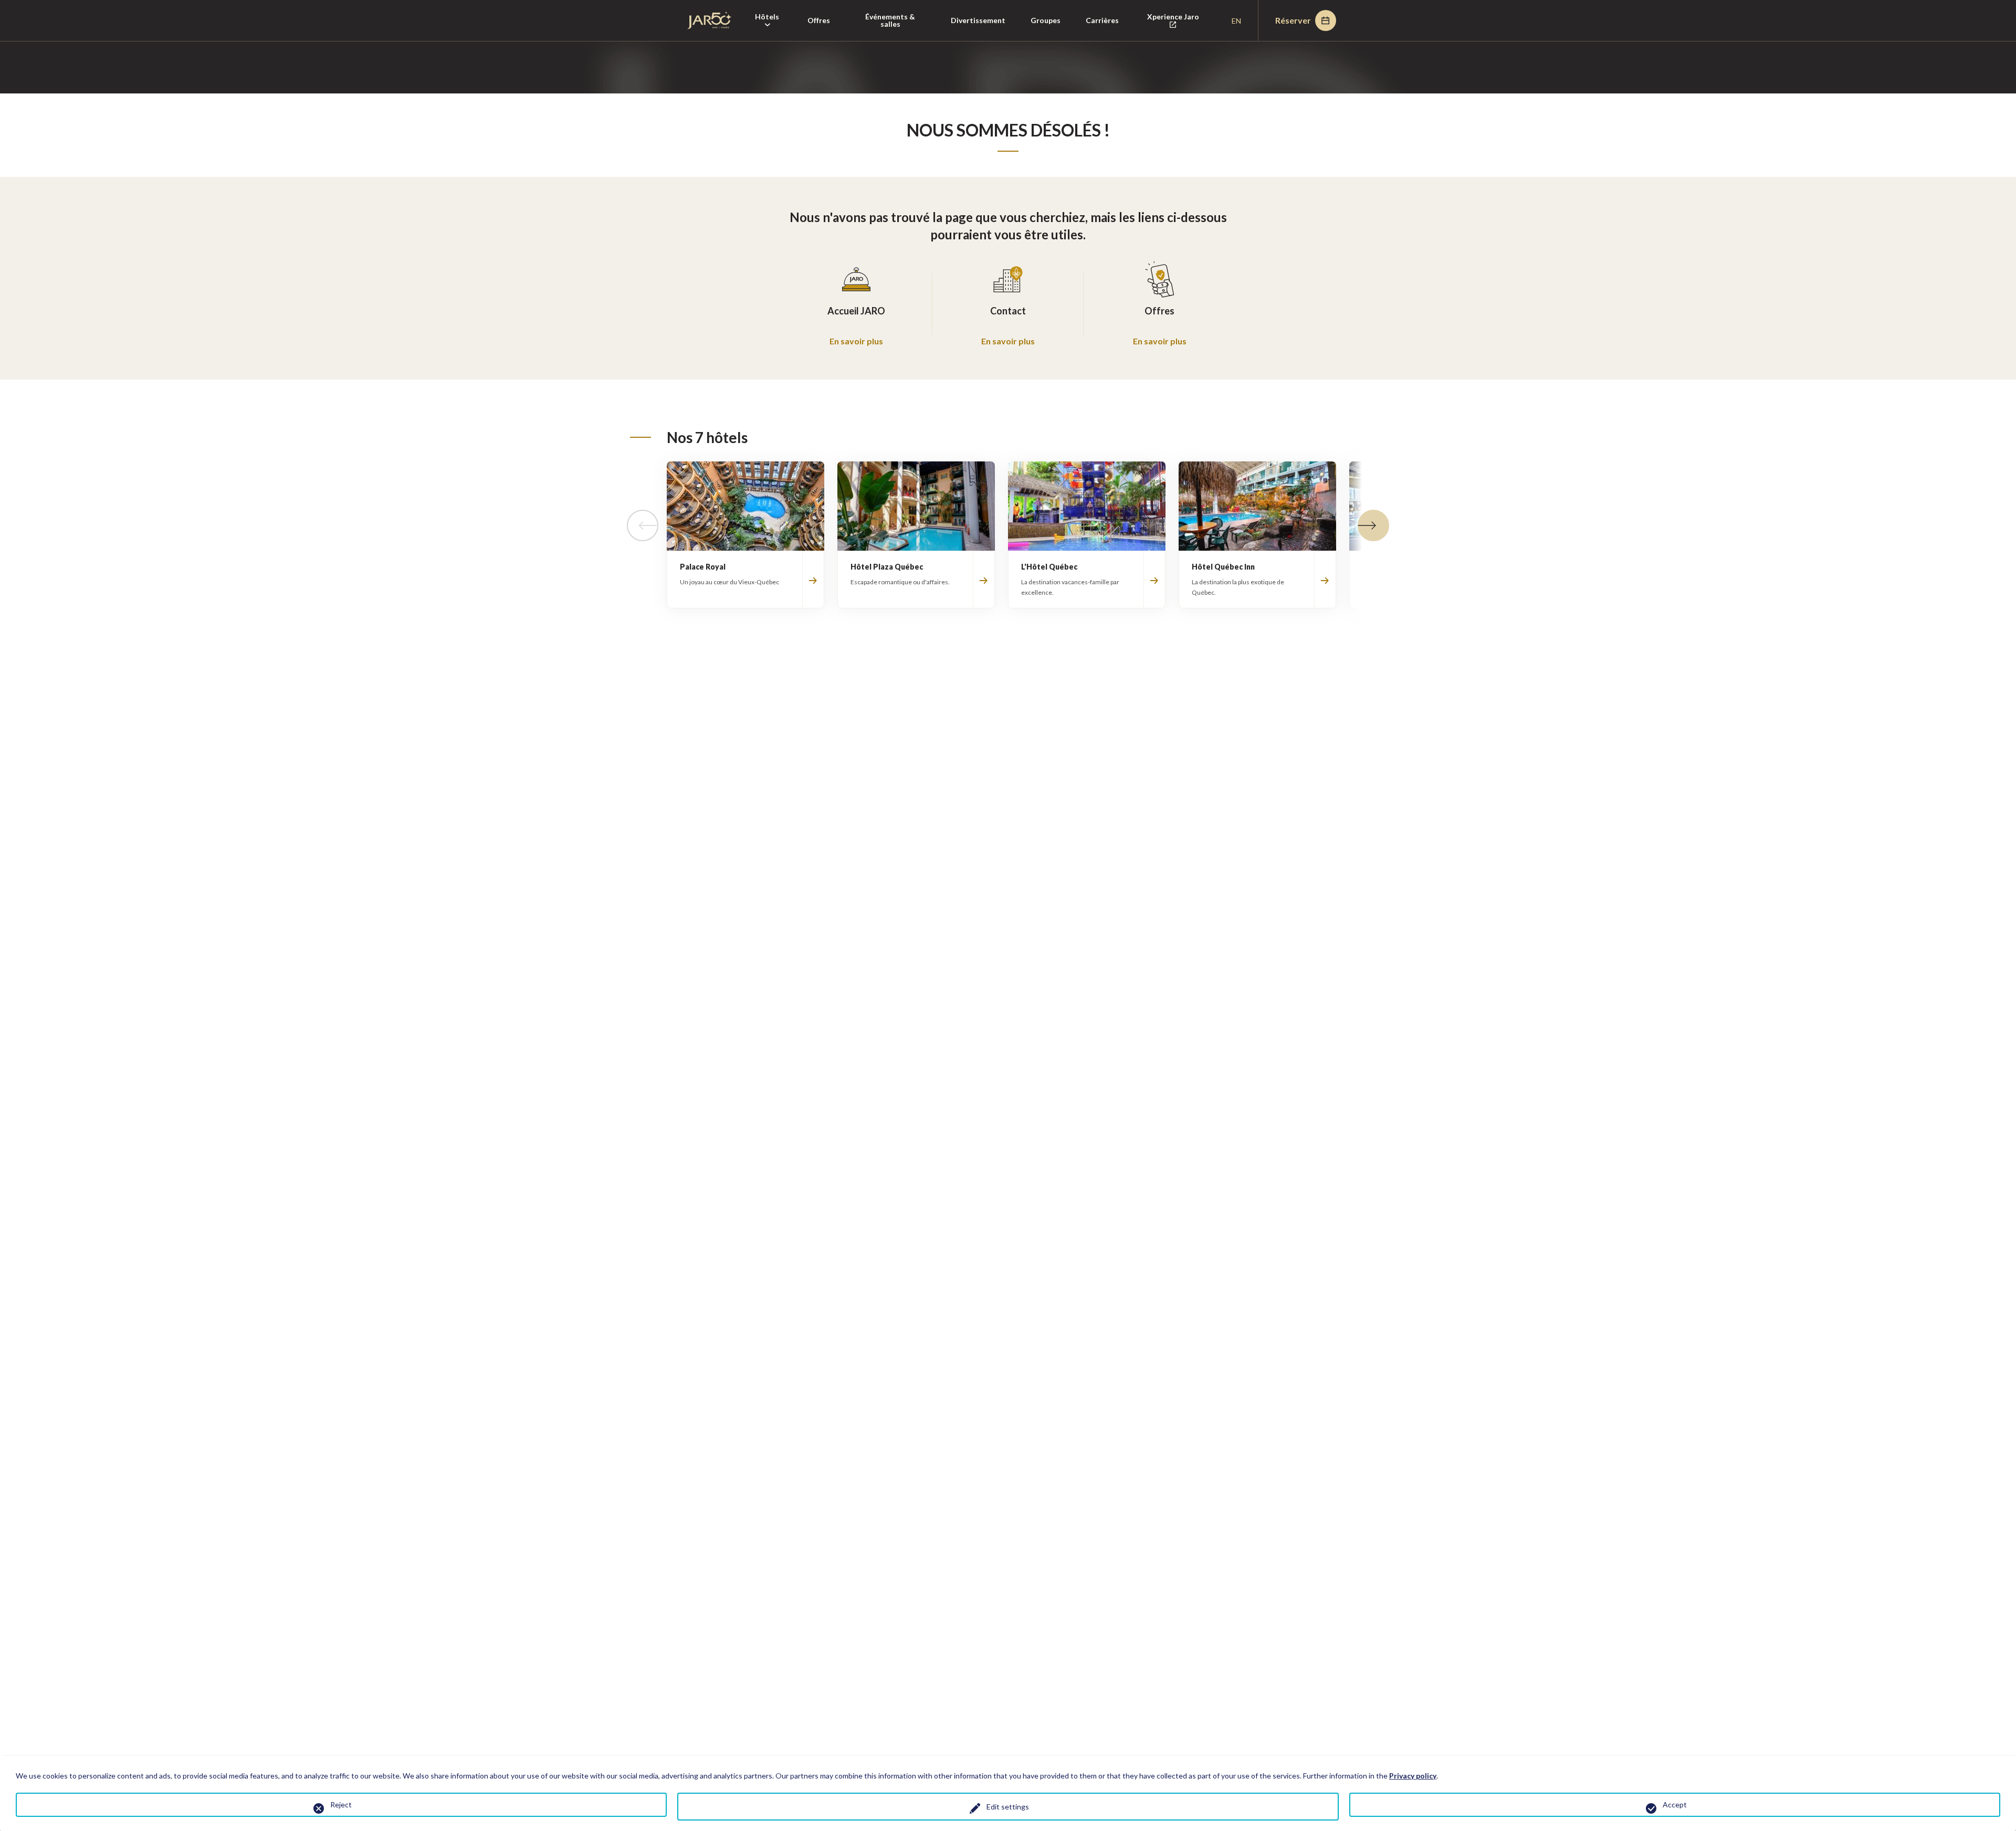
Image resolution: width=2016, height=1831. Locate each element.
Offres (819, 20)
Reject (341, 1804)
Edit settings (1008, 1807)
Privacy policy (1413, 1776)
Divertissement (978, 20)
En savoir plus (856, 341)
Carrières (1102, 20)
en (1236, 21)
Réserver (1293, 20)
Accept (1675, 1804)
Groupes (1046, 20)
